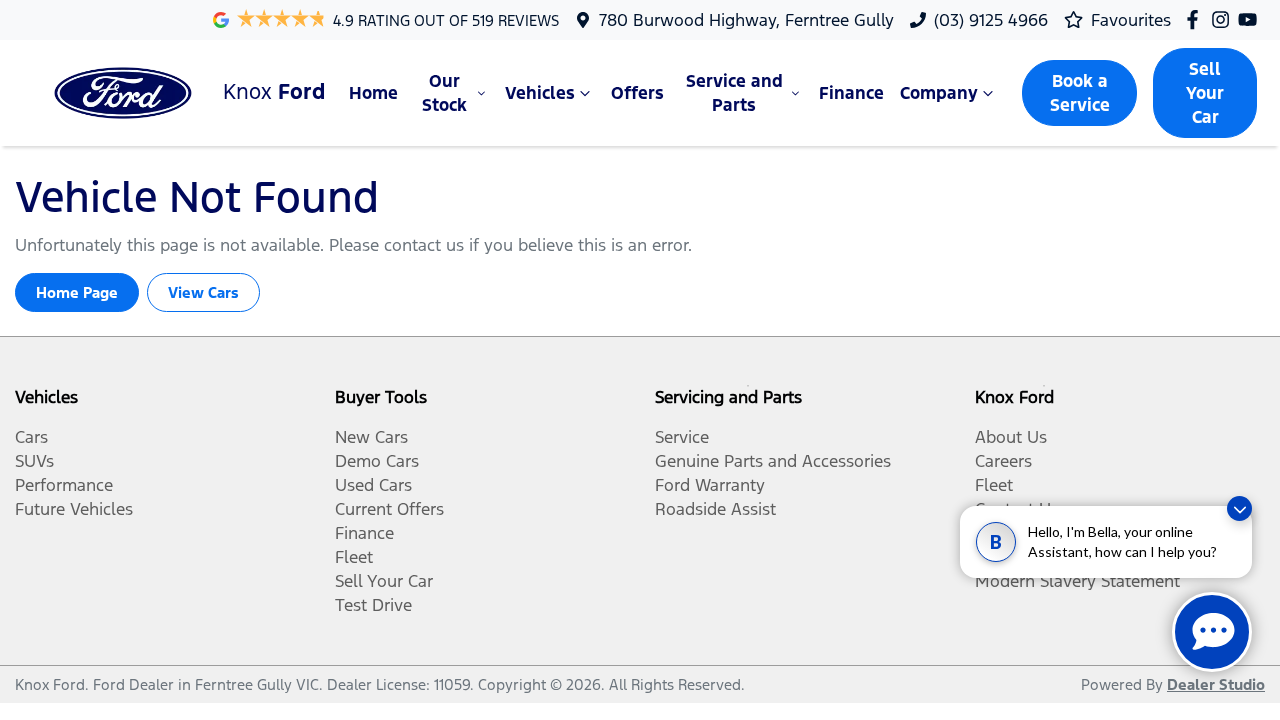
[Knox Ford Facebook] (1196, 19)
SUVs (34, 461)
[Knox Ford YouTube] (1251, 19)
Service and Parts (734, 93)
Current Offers (389, 509)
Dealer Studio (1216, 684)
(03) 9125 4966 (991, 20)
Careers (1003, 461)
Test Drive (373, 605)
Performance (64, 485)
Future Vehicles (74, 509)
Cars (31, 437)
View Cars (203, 292)
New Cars (371, 437)
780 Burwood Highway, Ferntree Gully (746, 20)
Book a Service (1080, 93)
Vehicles (540, 93)
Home (373, 93)
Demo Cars (377, 461)
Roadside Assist (715, 509)
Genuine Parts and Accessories (773, 461)
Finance (851, 93)
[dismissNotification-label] (1239, 508)
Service (682, 437)
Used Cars (373, 485)
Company (939, 93)
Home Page (77, 292)
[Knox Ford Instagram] (1224, 19)
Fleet (354, 557)
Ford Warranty (710, 485)
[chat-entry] (1212, 632)
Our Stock (444, 93)
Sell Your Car (1205, 93)
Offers (637, 93)
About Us (1011, 437)
